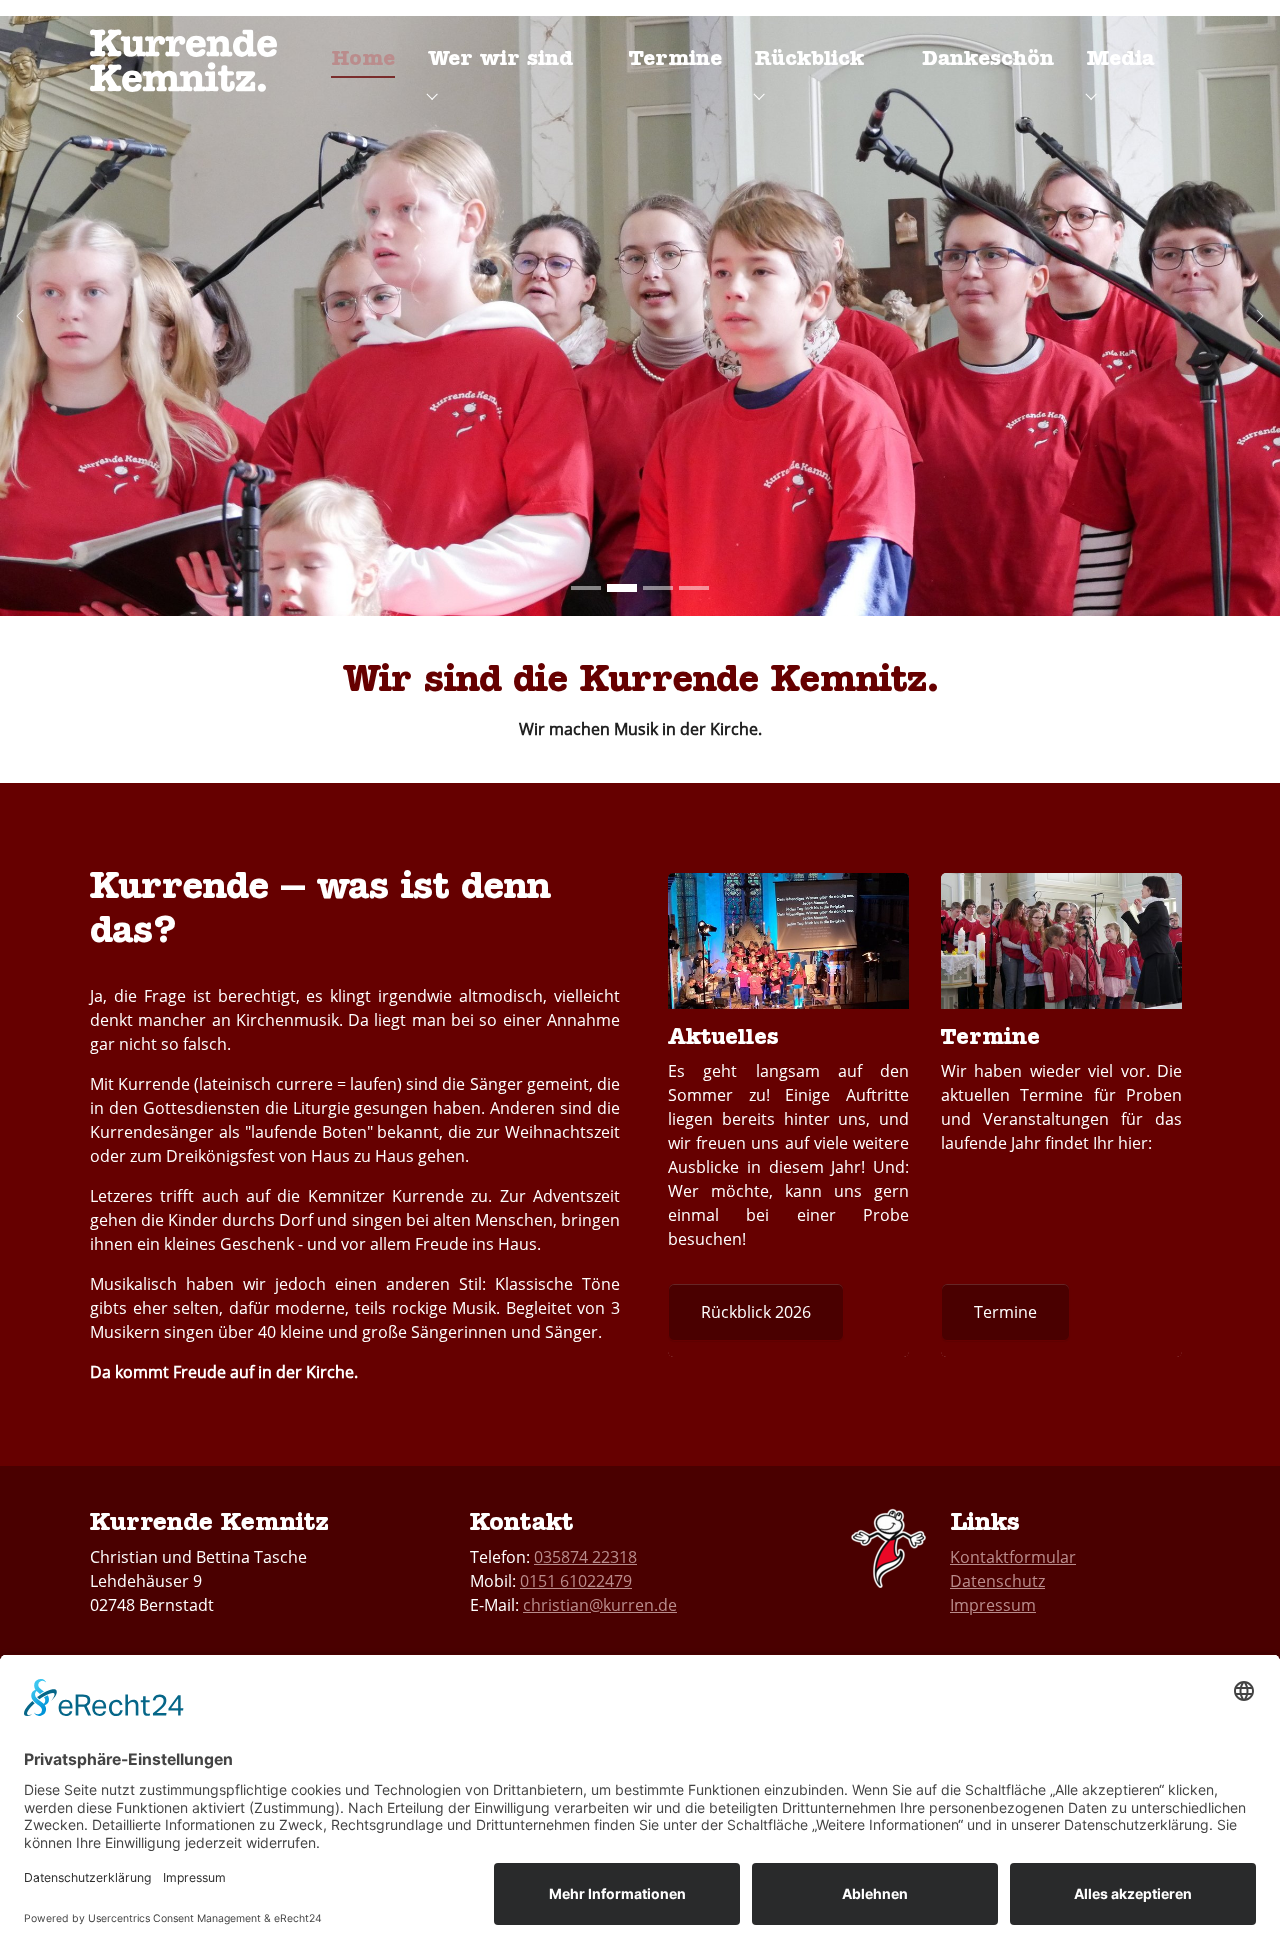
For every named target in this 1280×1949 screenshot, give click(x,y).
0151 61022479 (576, 1581)
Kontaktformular (1013, 1557)
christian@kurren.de (600, 1605)
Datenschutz (997, 1581)
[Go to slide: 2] (622, 588)
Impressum (993, 1605)
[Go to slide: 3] (658, 588)
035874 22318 (585, 1557)
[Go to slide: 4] (694, 588)
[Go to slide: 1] (586, 588)
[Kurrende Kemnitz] (183, 54)
